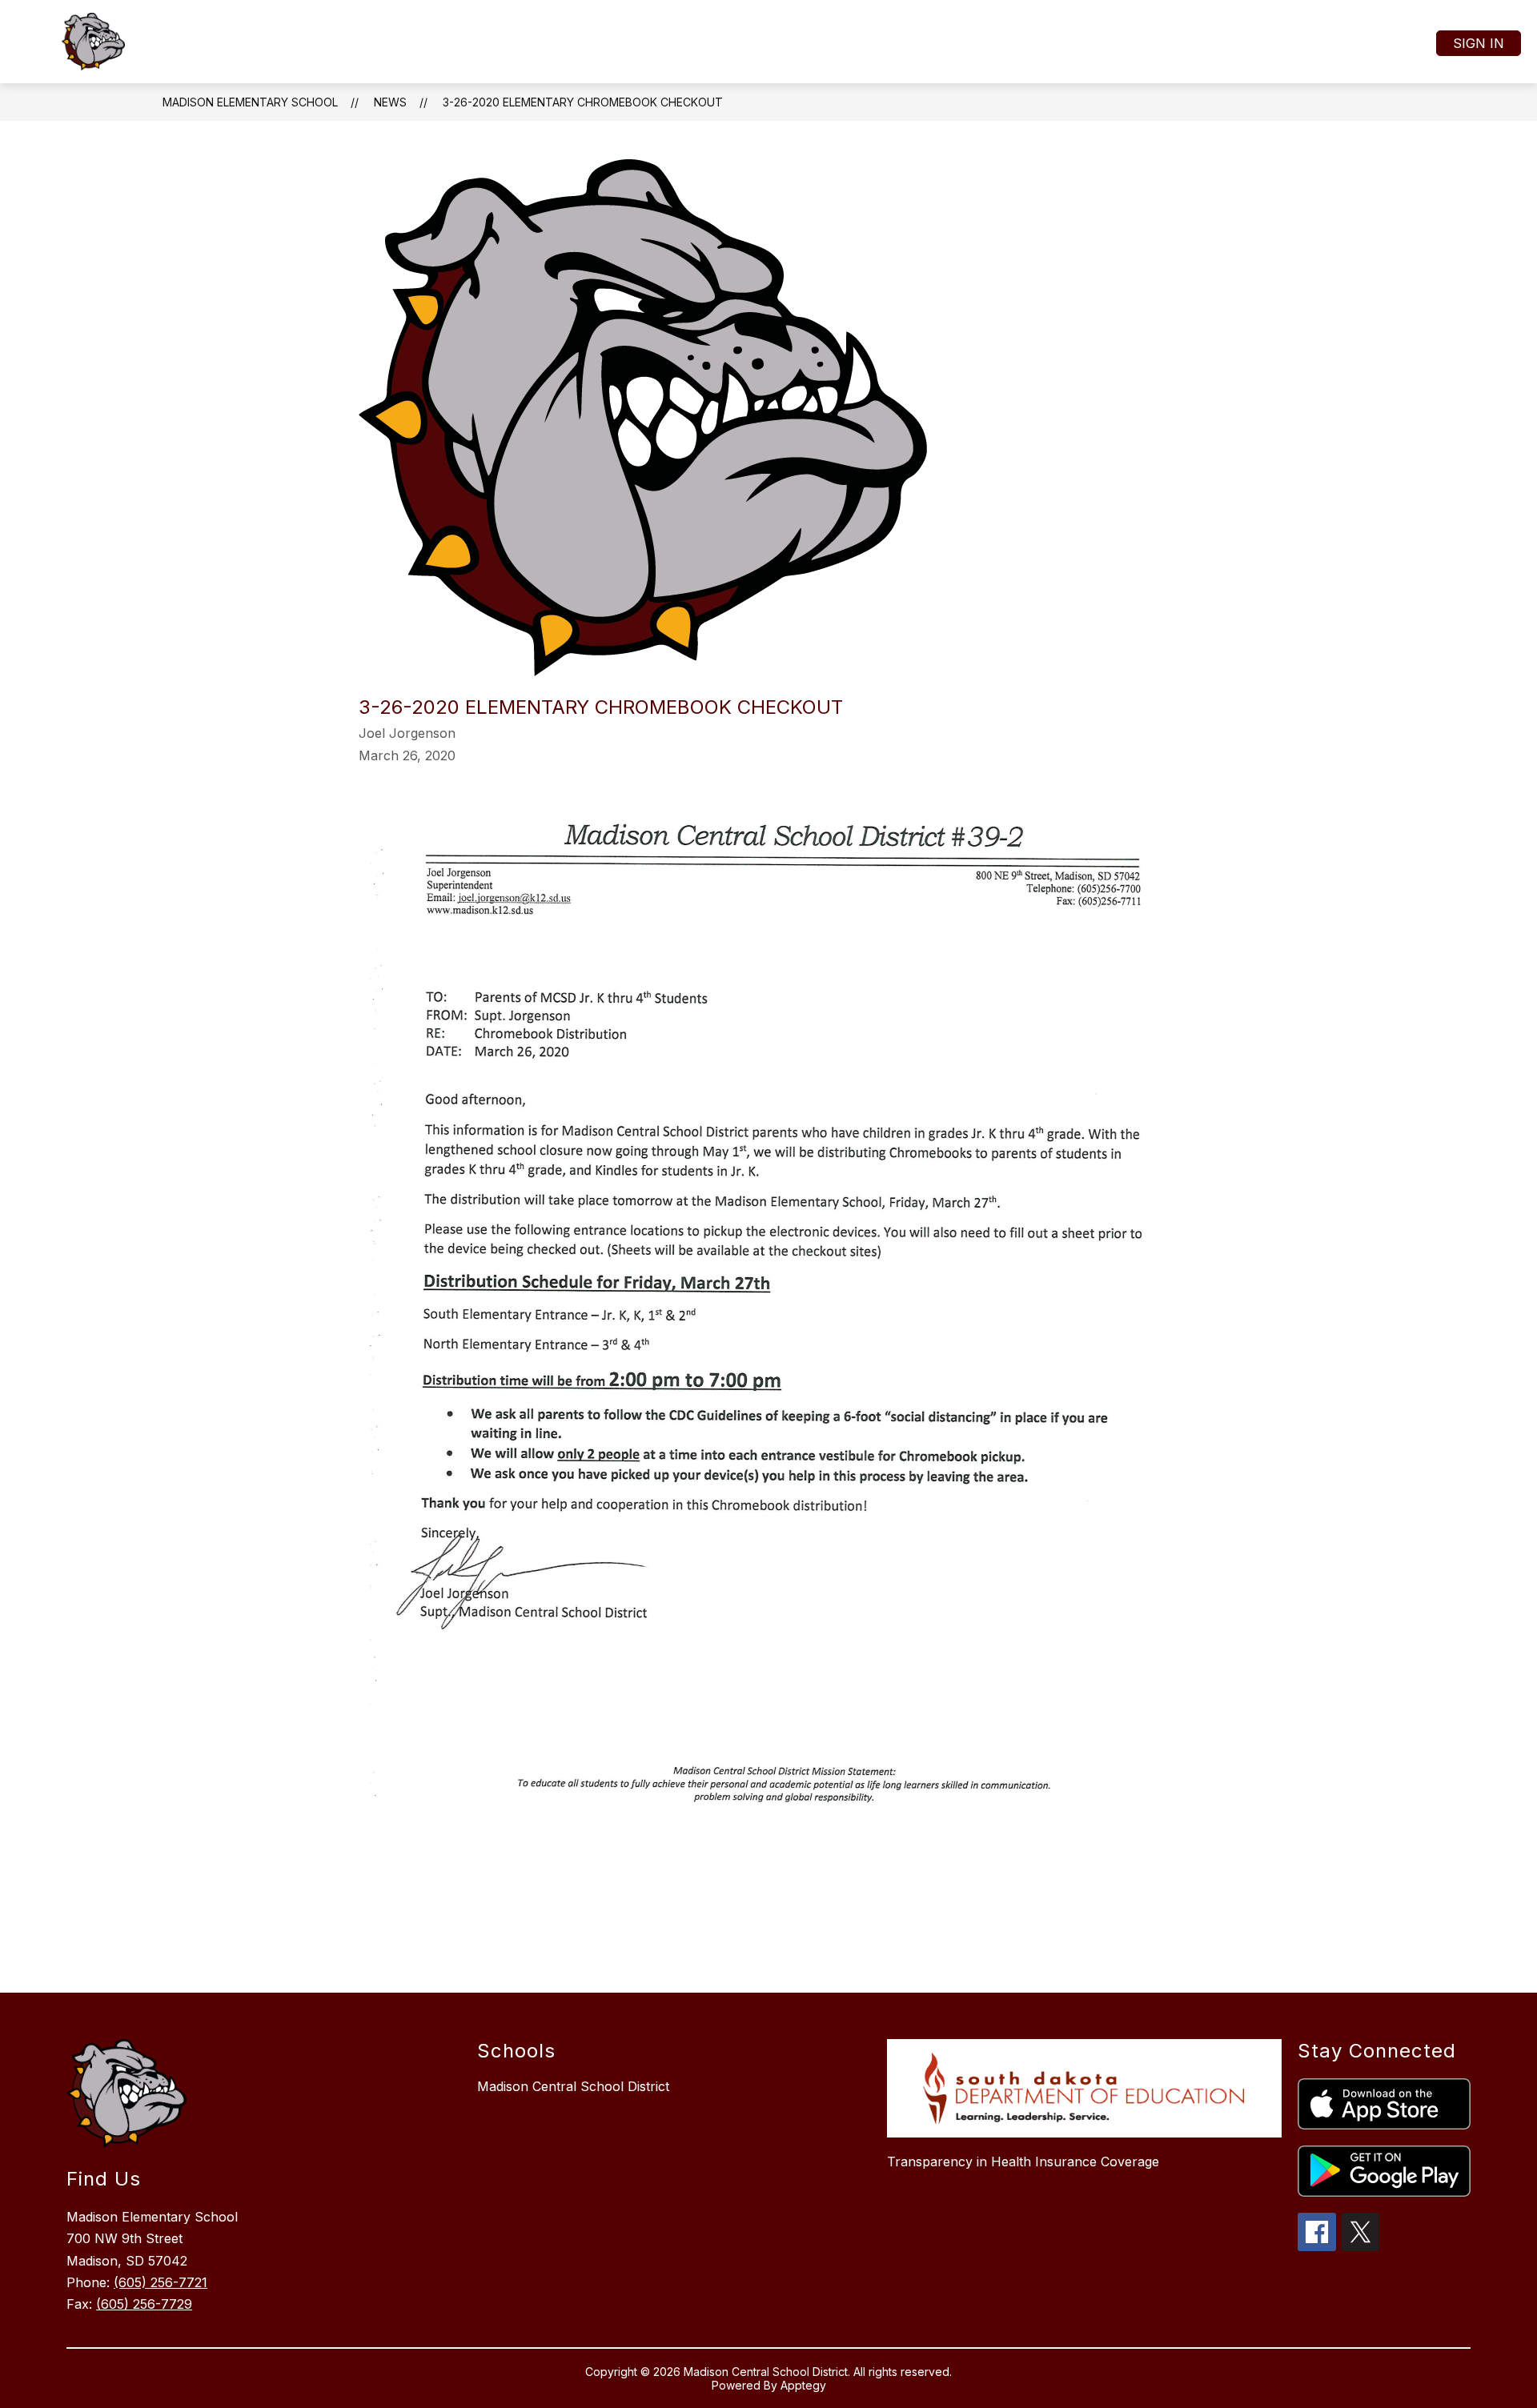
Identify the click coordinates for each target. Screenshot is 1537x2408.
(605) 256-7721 (161, 2282)
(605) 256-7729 (144, 2304)
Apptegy (803, 2385)
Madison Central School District (573, 2086)
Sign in (1479, 43)
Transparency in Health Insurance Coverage (1023, 2162)
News (390, 102)
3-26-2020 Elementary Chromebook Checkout (583, 102)
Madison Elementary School (250, 102)
